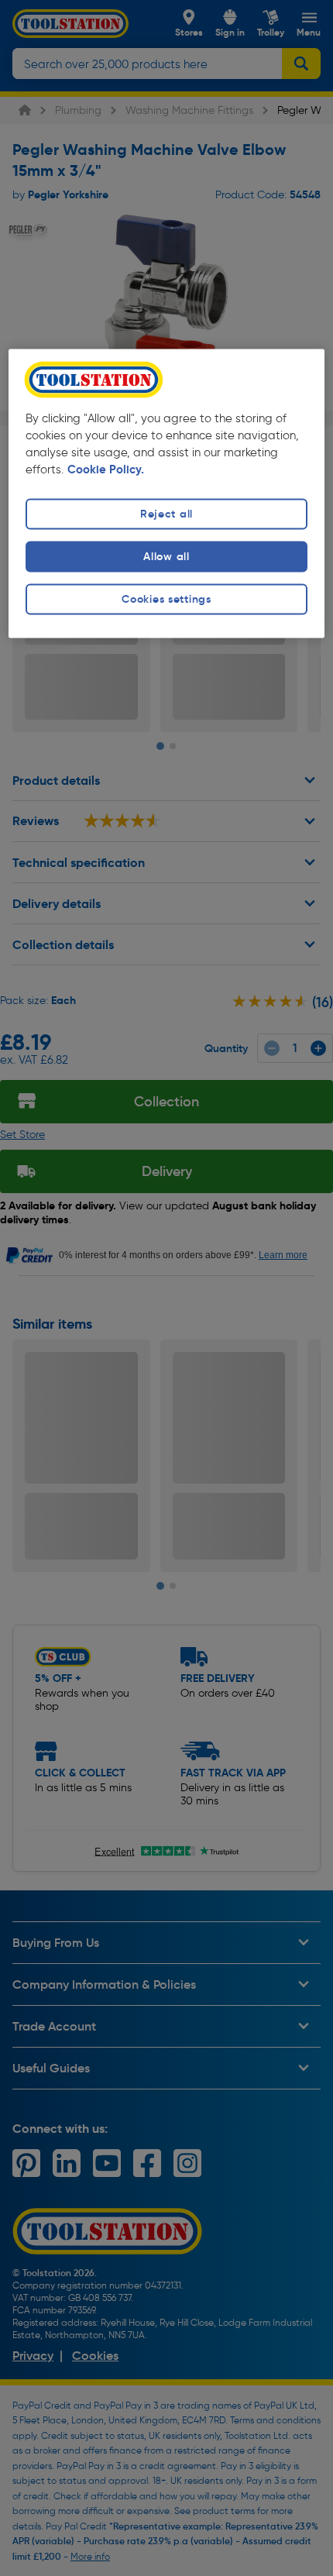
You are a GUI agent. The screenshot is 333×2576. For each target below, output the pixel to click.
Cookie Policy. (106, 469)
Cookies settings (166, 599)
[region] (167, 493)
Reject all (166, 514)
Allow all (166, 556)
